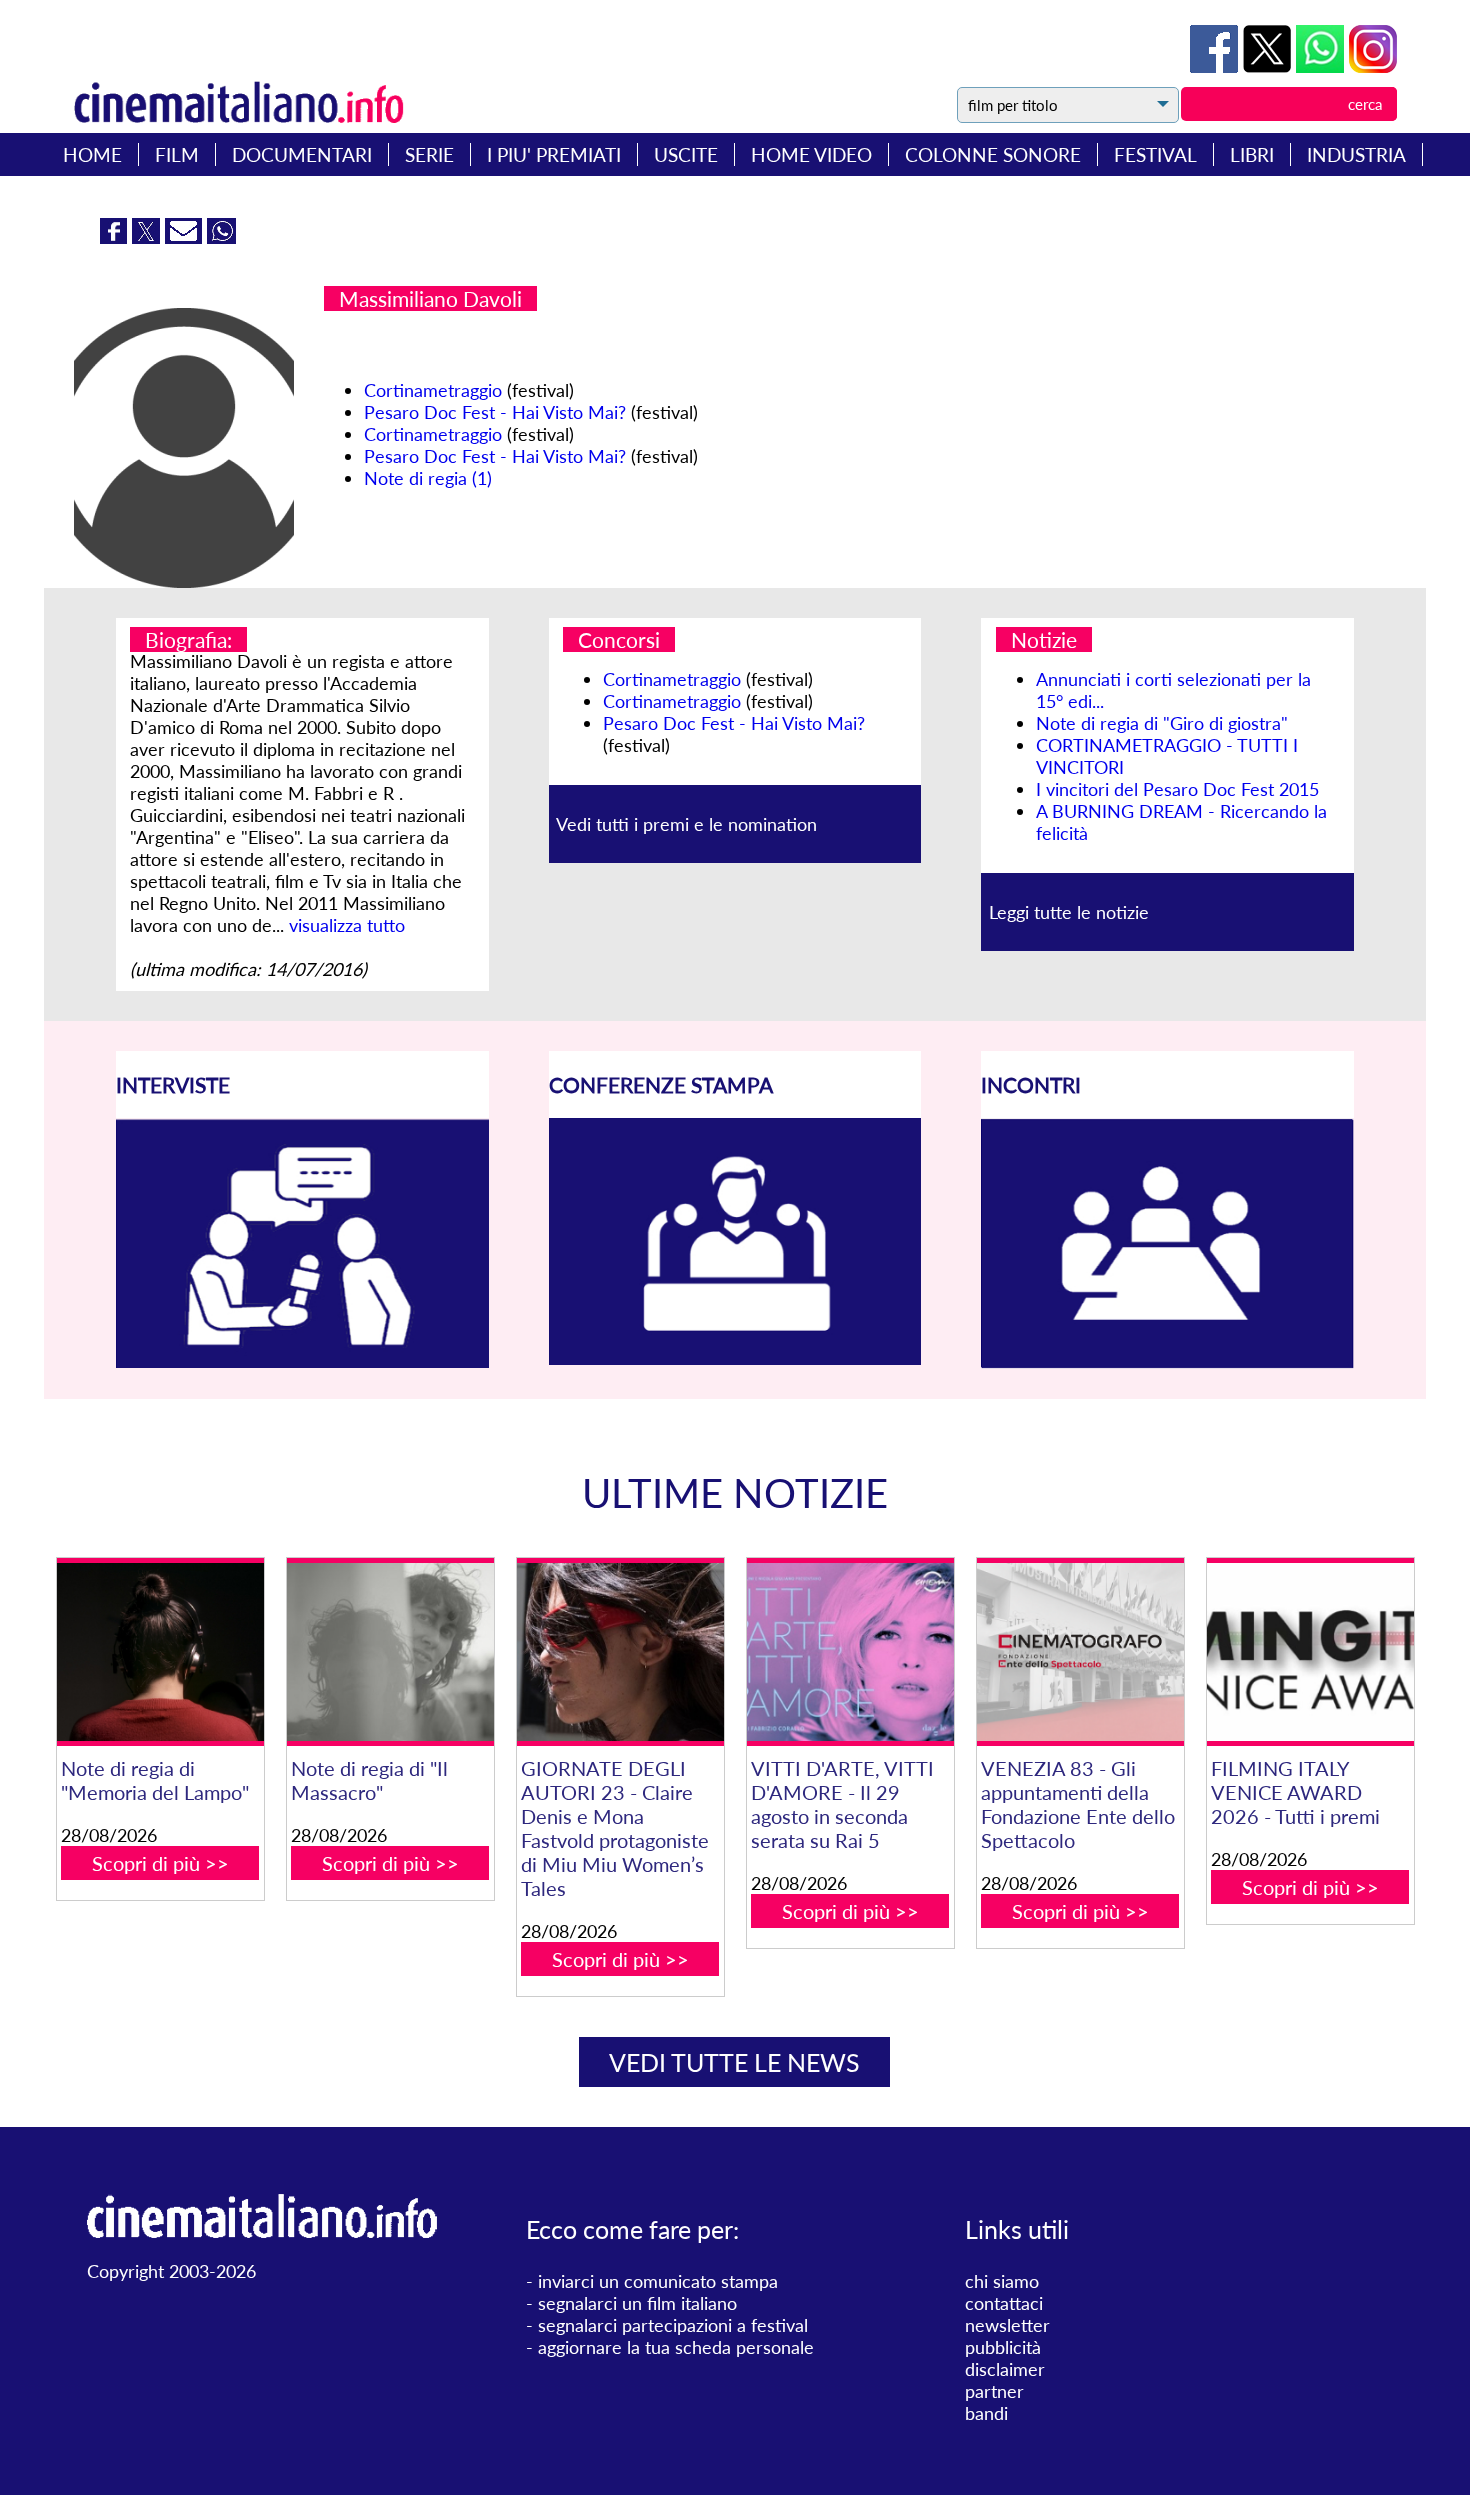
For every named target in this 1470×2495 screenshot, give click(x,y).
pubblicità (1003, 2347)
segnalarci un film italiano (637, 2303)
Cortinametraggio (433, 390)
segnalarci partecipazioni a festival (673, 2325)
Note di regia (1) (428, 478)
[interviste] (302, 1361)
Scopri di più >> (160, 1863)
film (177, 154)
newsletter (1007, 2325)
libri (1252, 154)
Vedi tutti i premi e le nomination (686, 824)
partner (994, 2391)
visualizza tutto (347, 925)
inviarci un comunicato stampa (658, 2281)
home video (811, 154)
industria (1356, 154)
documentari (302, 154)
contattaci (1004, 2303)
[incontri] (1167, 1362)
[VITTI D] (850, 1652)
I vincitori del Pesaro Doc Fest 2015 (1177, 789)
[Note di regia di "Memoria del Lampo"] (160, 1652)
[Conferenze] (735, 1358)
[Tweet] (1269, 66)
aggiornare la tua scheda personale (676, 2347)
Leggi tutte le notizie (1069, 912)
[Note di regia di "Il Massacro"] (390, 1652)
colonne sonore (993, 154)
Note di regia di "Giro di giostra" (1162, 723)
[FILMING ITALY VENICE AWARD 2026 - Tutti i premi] (1310, 1652)
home (92, 154)
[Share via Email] (186, 237)
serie (429, 154)
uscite (686, 154)
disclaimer (1005, 2369)
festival (1155, 154)
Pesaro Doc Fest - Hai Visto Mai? (495, 412)
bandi (986, 2413)
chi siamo (1002, 2281)
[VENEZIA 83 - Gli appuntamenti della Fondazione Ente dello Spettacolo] (1080, 1652)
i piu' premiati (554, 154)
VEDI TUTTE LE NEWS (734, 2062)
